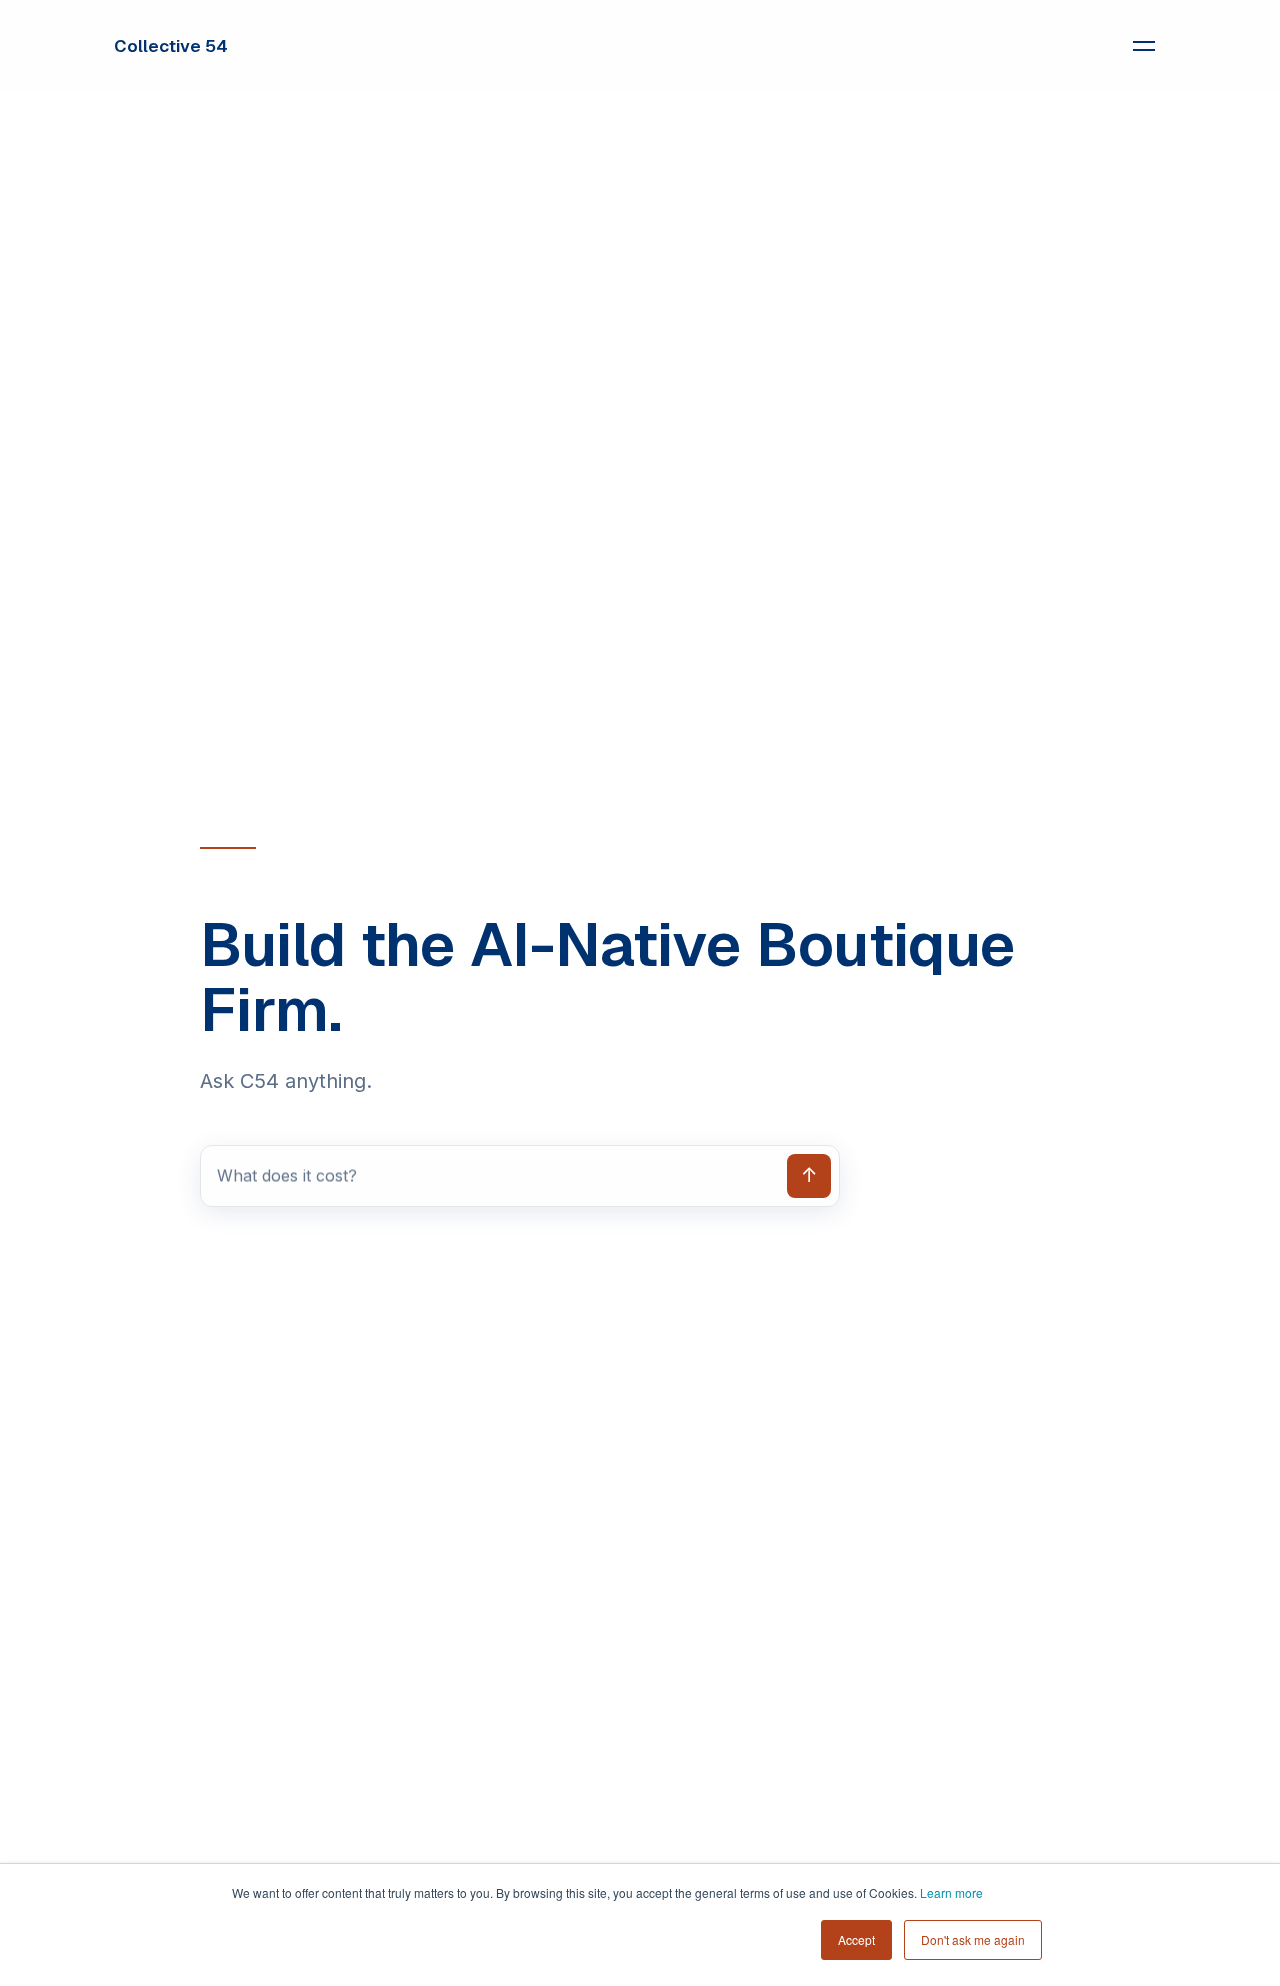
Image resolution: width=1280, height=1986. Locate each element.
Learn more (951, 1892)
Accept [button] (856, 1939)
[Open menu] (1144, 46)
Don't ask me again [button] (973, 1939)
